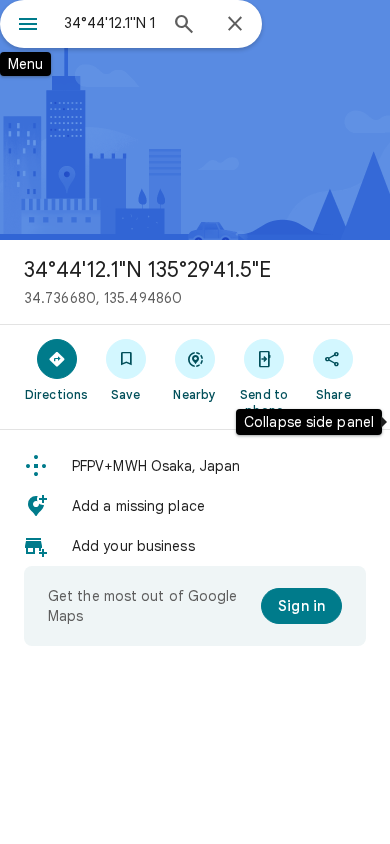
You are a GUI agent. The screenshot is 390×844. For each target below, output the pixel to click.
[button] (195, 466)
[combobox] (110, 23)
